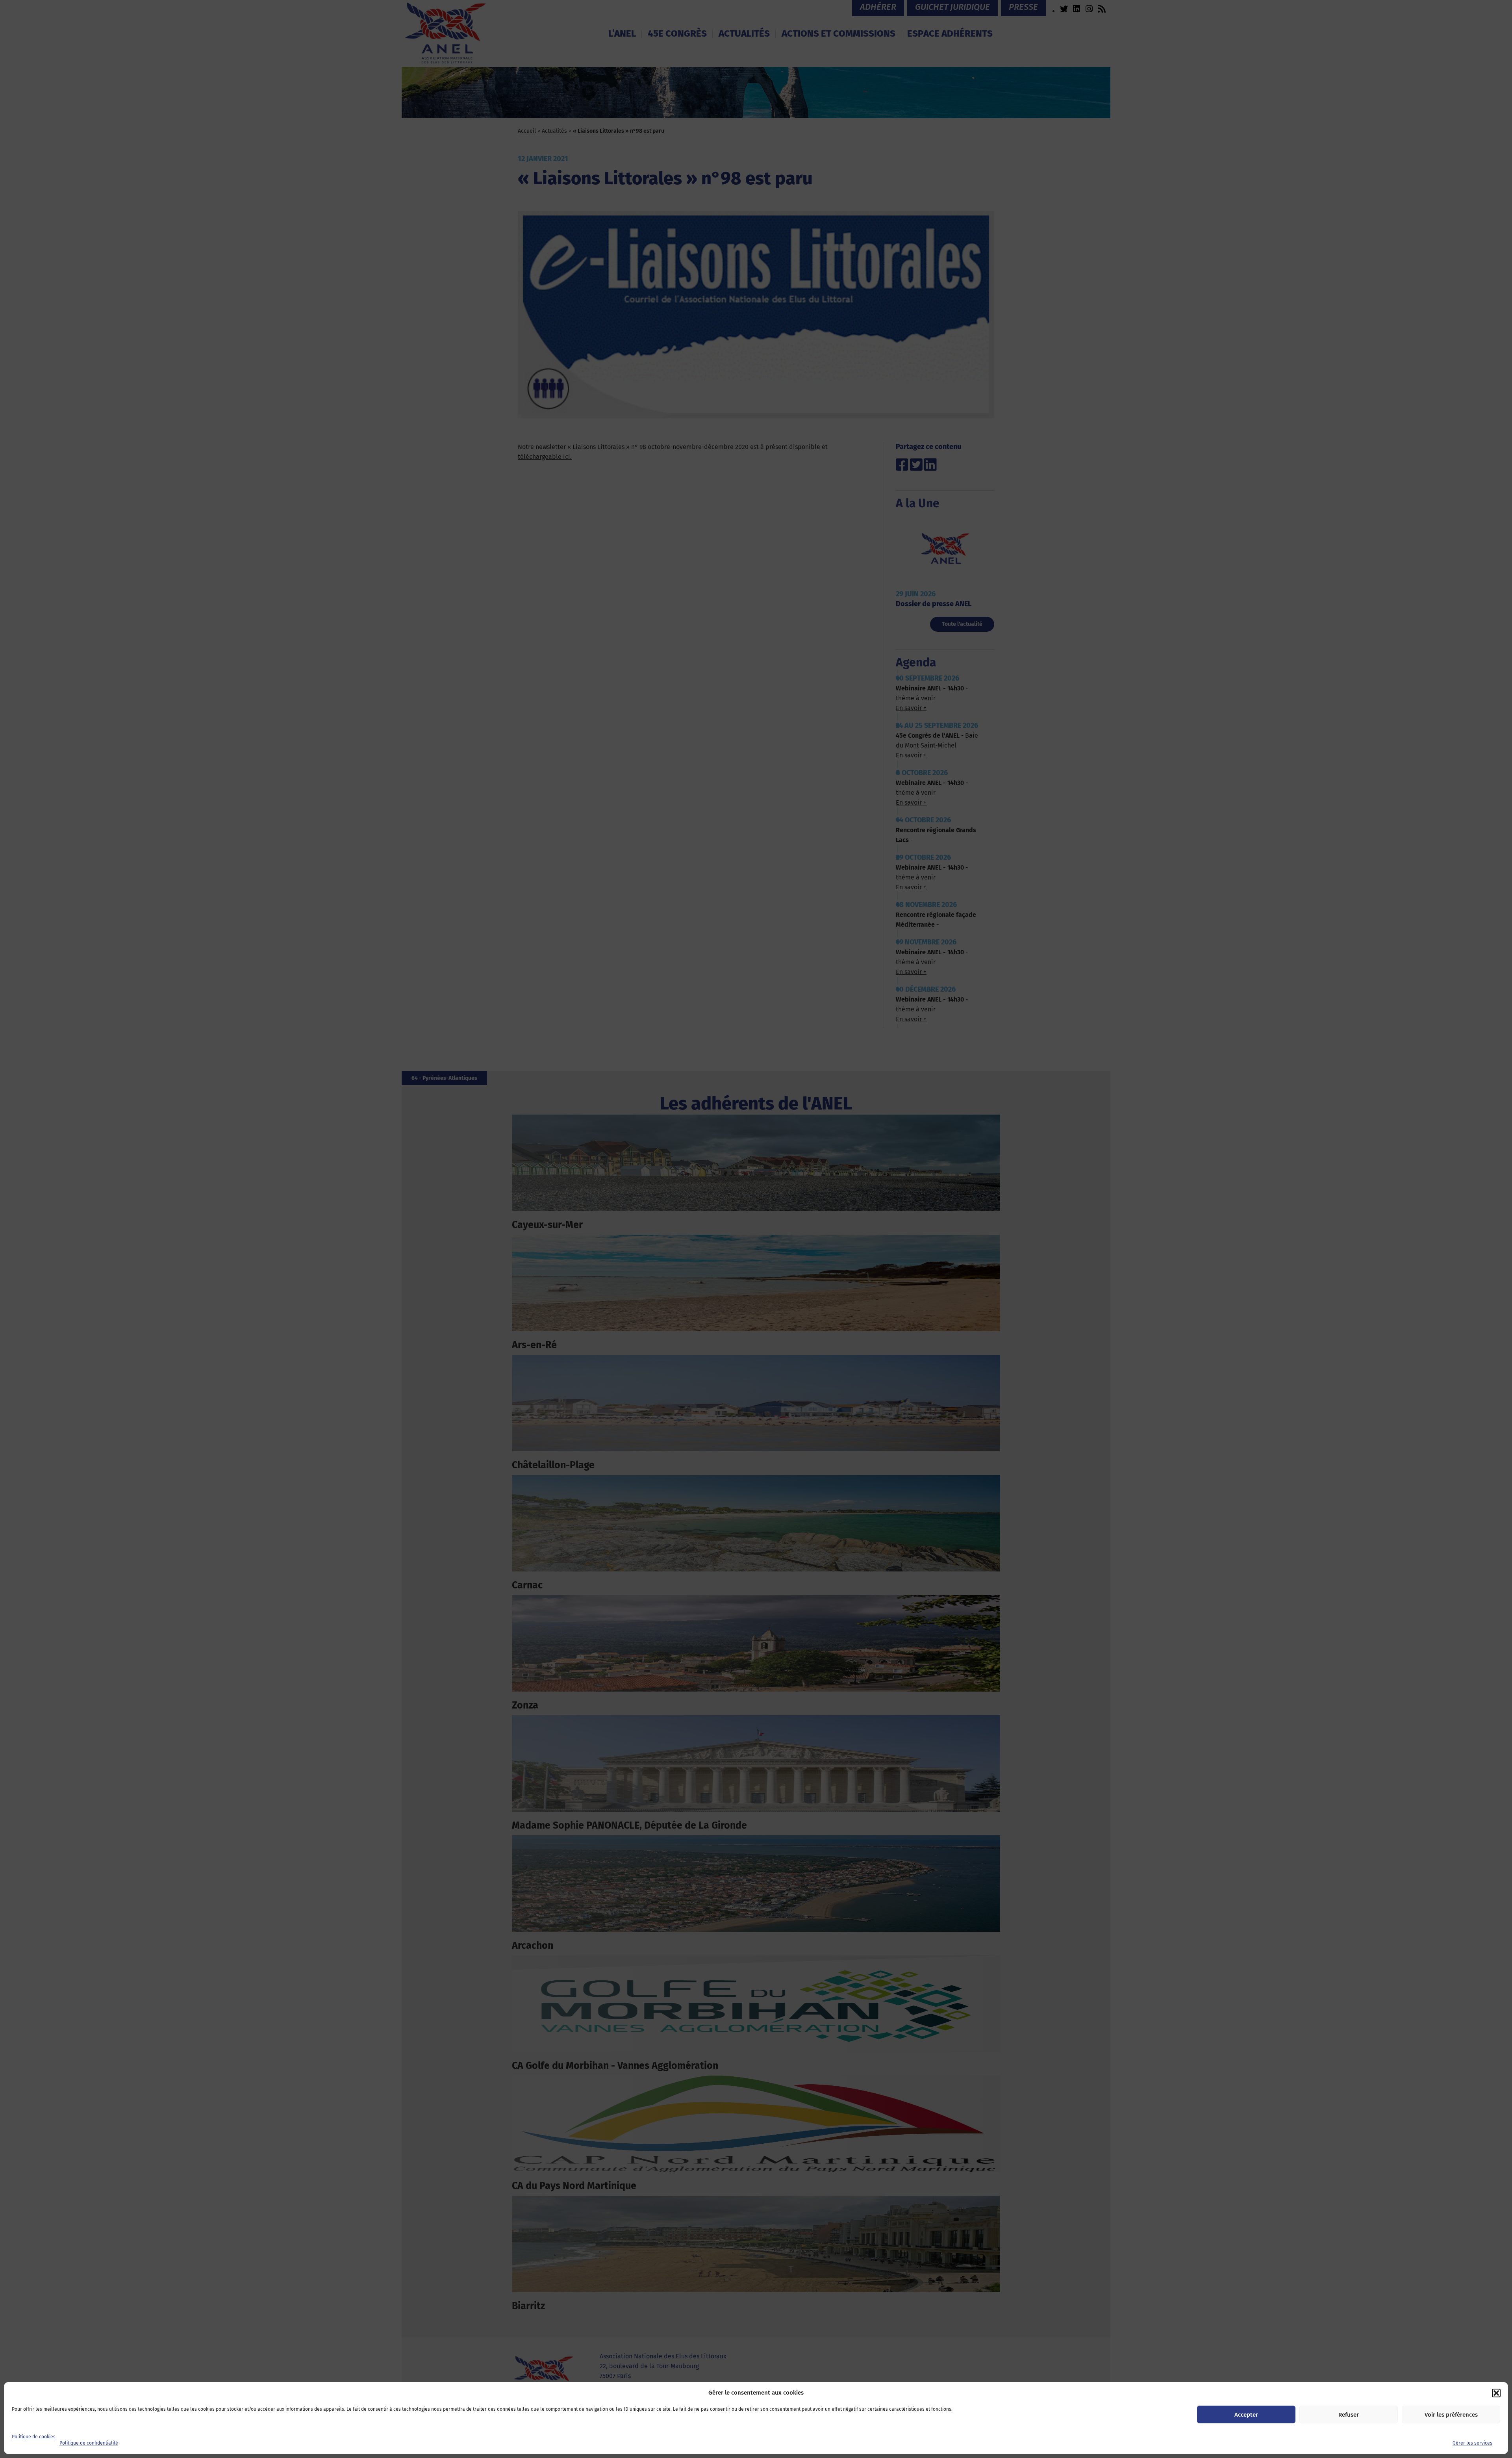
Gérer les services (1472, 2443)
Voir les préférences (1451, 2415)
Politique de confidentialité (89, 2443)
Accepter (1246, 2415)
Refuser (1349, 2415)
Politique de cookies (34, 2437)
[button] (1496, 2393)
